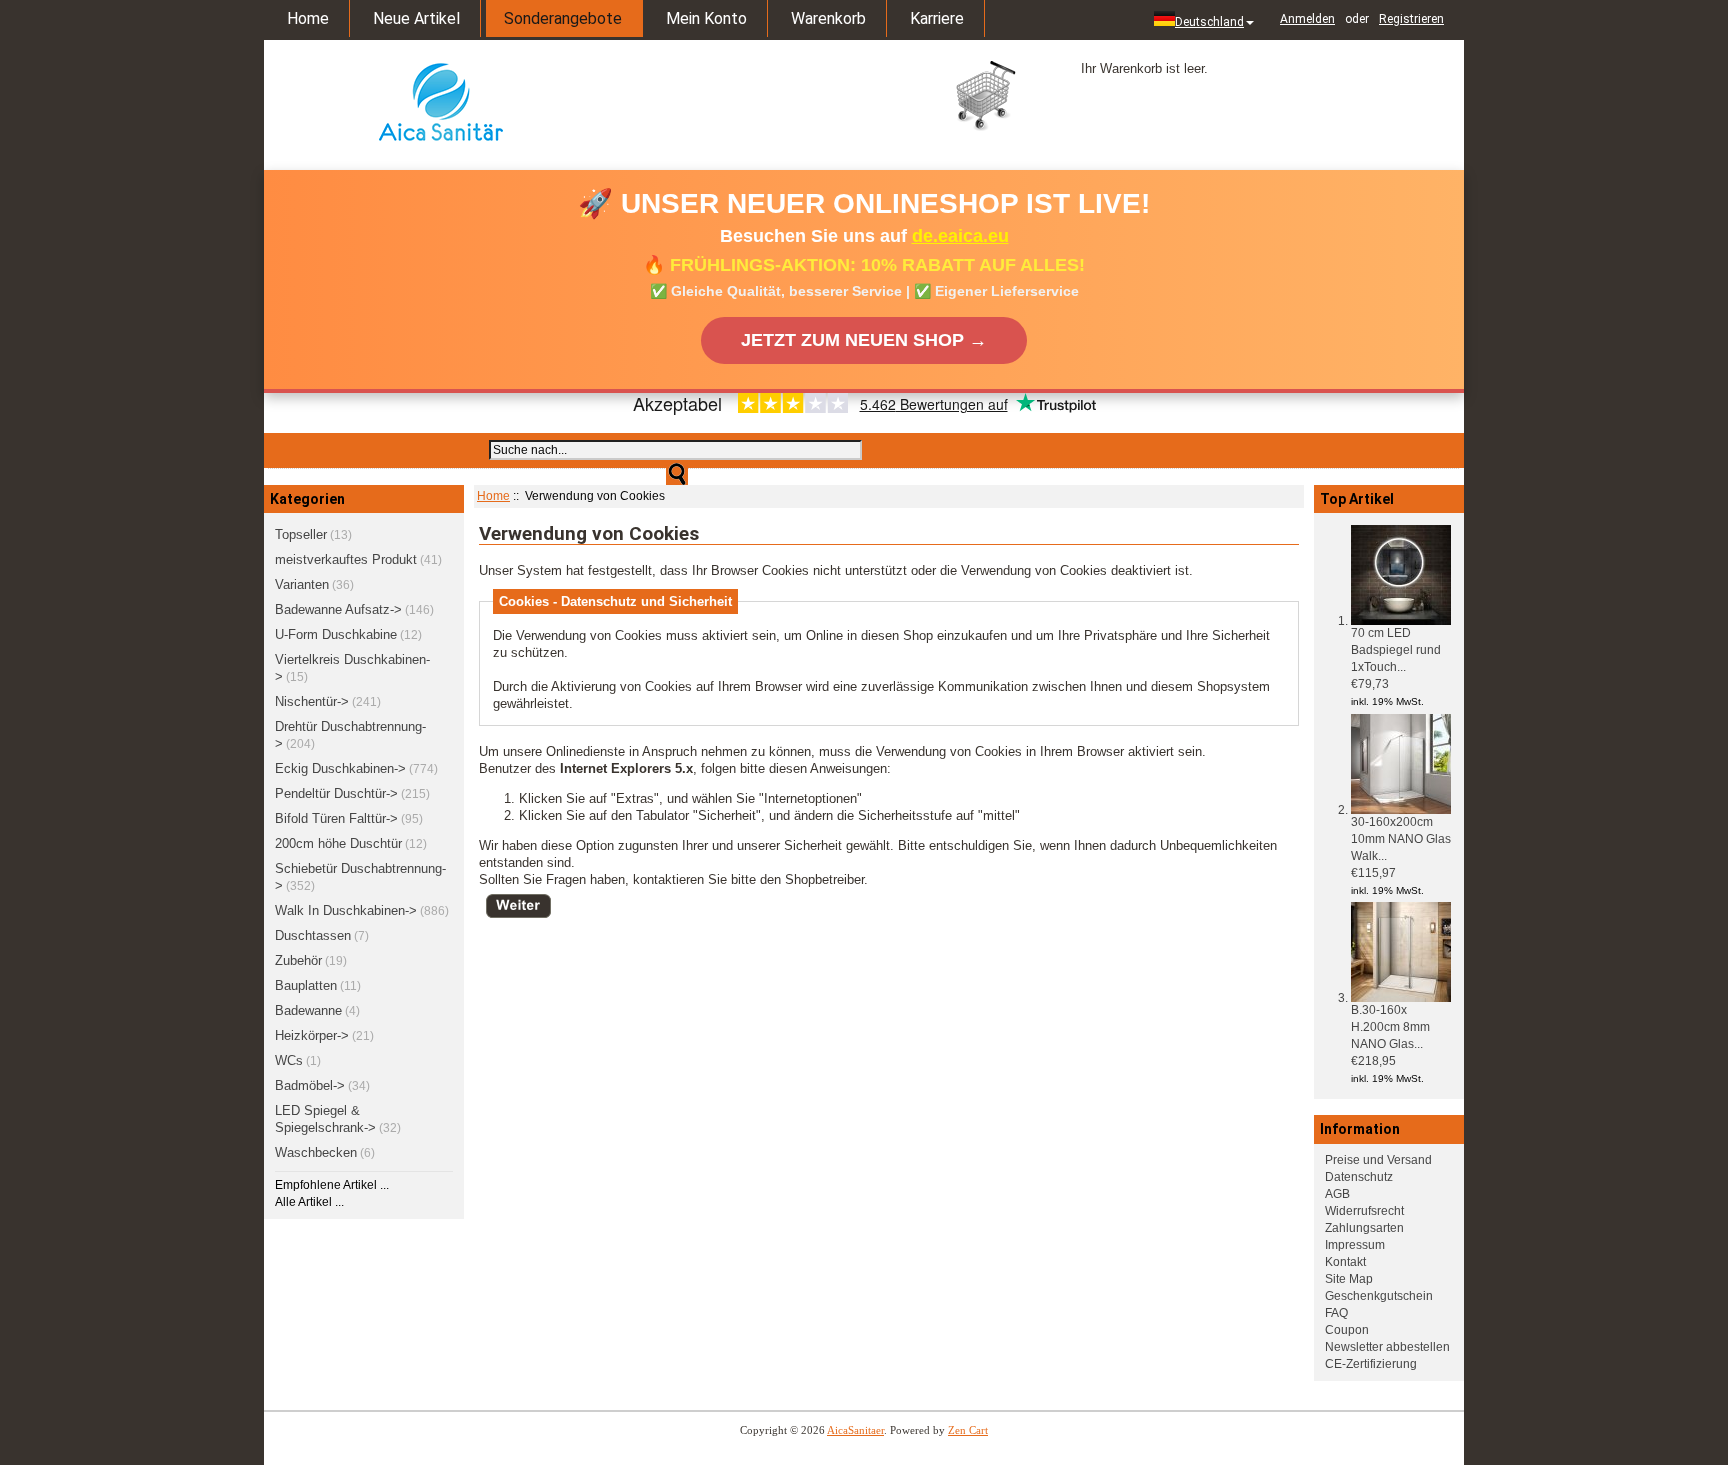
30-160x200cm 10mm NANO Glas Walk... (1401, 839)
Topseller (301, 534)
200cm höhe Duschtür (338, 843)
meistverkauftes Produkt (346, 559)
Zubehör (298, 960)
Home (308, 18)
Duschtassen (313, 935)
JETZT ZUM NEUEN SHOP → (864, 340)
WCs (289, 1060)
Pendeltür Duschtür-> (336, 793)
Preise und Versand (1378, 1160)
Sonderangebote (563, 18)
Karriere (937, 18)
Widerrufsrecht (1364, 1211)
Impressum (1355, 1245)
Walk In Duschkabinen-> (346, 910)
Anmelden (1307, 19)
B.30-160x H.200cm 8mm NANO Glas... (1390, 1027)
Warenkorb (828, 18)
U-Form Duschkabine (336, 634)
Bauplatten (306, 985)
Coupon (1347, 1330)
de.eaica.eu (960, 236)
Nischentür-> (312, 701)
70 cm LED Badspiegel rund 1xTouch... (1396, 650)
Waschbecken (316, 1152)
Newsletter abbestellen (1387, 1347)
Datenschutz (1359, 1177)
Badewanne (308, 1010)
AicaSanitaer (855, 1430)
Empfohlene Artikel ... (332, 1185)
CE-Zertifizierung (1371, 1364)
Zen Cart (968, 1430)
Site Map (1349, 1279)
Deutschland (1209, 22)
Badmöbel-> (310, 1085)
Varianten (302, 584)
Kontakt (1345, 1262)
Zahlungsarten (1364, 1228)
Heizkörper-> (312, 1035)
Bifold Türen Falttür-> (336, 818)
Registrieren (1411, 19)
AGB (1337, 1194)
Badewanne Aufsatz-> (338, 609)
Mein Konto (706, 18)
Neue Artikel (416, 18)
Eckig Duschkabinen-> (340, 768)
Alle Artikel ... (309, 1202)
